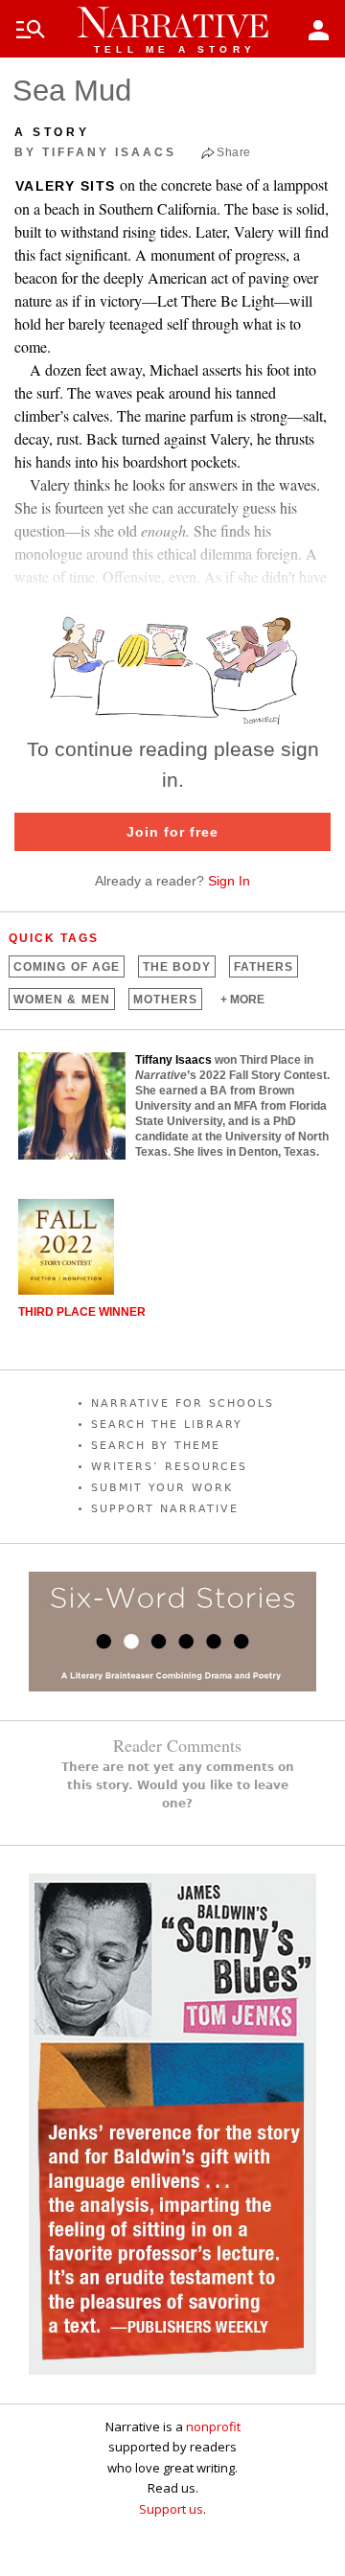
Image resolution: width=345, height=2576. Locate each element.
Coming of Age (67, 967)
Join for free (172, 832)
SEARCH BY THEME (156, 1446)
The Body (177, 967)
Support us (171, 2509)
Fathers (264, 967)
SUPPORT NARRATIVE (165, 1509)
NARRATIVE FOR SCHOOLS (183, 1403)
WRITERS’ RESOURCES (169, 1467)
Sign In (229, 881)
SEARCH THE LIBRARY (167, 1425)
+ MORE (242, 1000)
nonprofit (213, 2426)
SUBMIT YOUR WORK (162, 1488)
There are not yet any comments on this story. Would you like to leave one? (178, 1785)
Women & (62, 1000)
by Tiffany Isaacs (95, 152)
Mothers (166, 1000)
